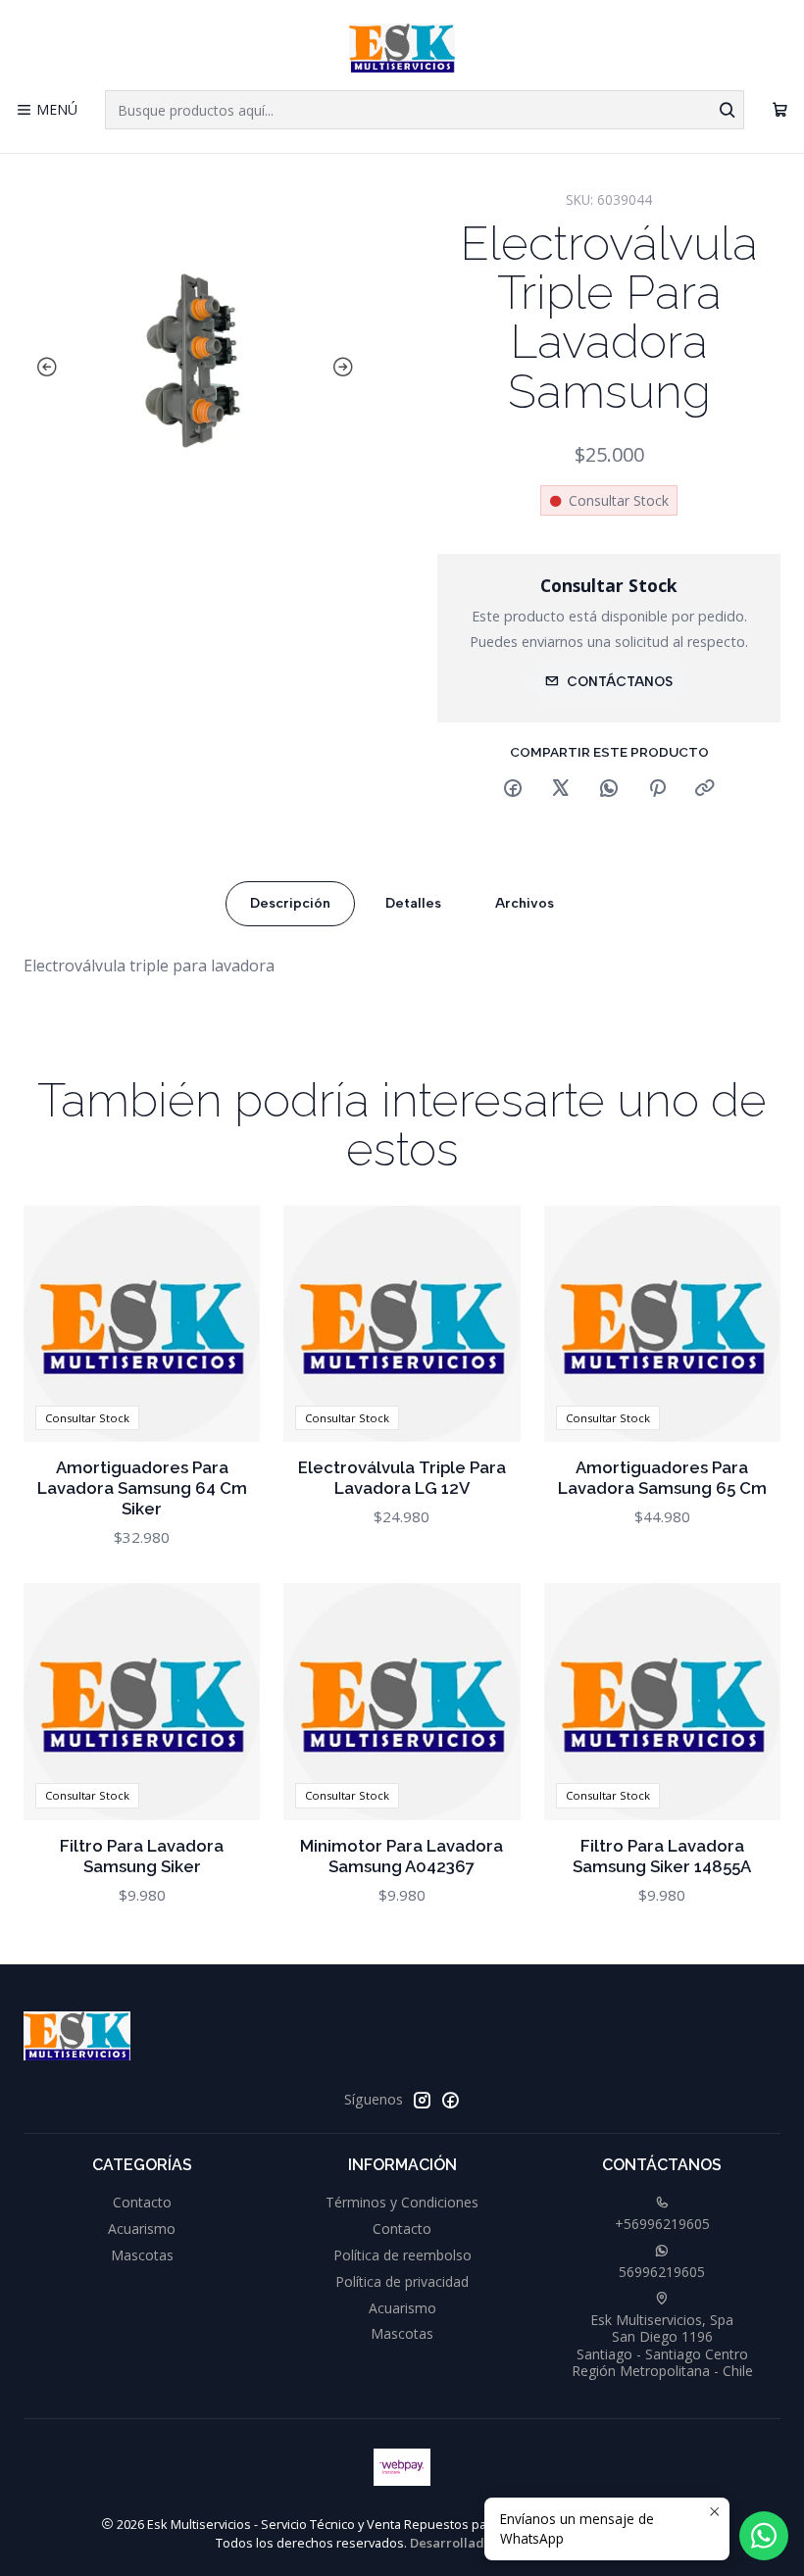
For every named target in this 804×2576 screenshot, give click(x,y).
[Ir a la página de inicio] (402, 48)
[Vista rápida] (225, 1323)
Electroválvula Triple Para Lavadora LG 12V (402, 1478)
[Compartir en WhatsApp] (609, 789)
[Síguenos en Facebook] (450, 2100)
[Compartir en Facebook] (513, 789)
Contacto (142, 2202)
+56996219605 (662, 2224)
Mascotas (142, 2255)
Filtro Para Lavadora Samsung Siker (142, 1856)
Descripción (290, 903)
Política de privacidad (402, 2281)
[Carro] (780, 110)
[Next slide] (347, 368)
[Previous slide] (43, 368)
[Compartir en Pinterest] (657, 789)
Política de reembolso (402, 2255)
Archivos (525, 903)
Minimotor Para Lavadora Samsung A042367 (402, 1856)
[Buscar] (728, 110)
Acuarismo (142, 2229)
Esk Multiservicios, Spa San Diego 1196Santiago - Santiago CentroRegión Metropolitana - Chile (662, 2346)
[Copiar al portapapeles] (705, 789)
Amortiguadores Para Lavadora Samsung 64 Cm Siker (142, 1488)
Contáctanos (620, 681)
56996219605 (662, 2272)
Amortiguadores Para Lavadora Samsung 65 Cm (662, 1478)
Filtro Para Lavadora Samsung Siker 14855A (662, 1856)
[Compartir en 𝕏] (561, 789)
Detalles (413, 903)
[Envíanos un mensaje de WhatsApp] (764, 2536)
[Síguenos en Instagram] (422, 2100)
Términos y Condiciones (402, 2202)
